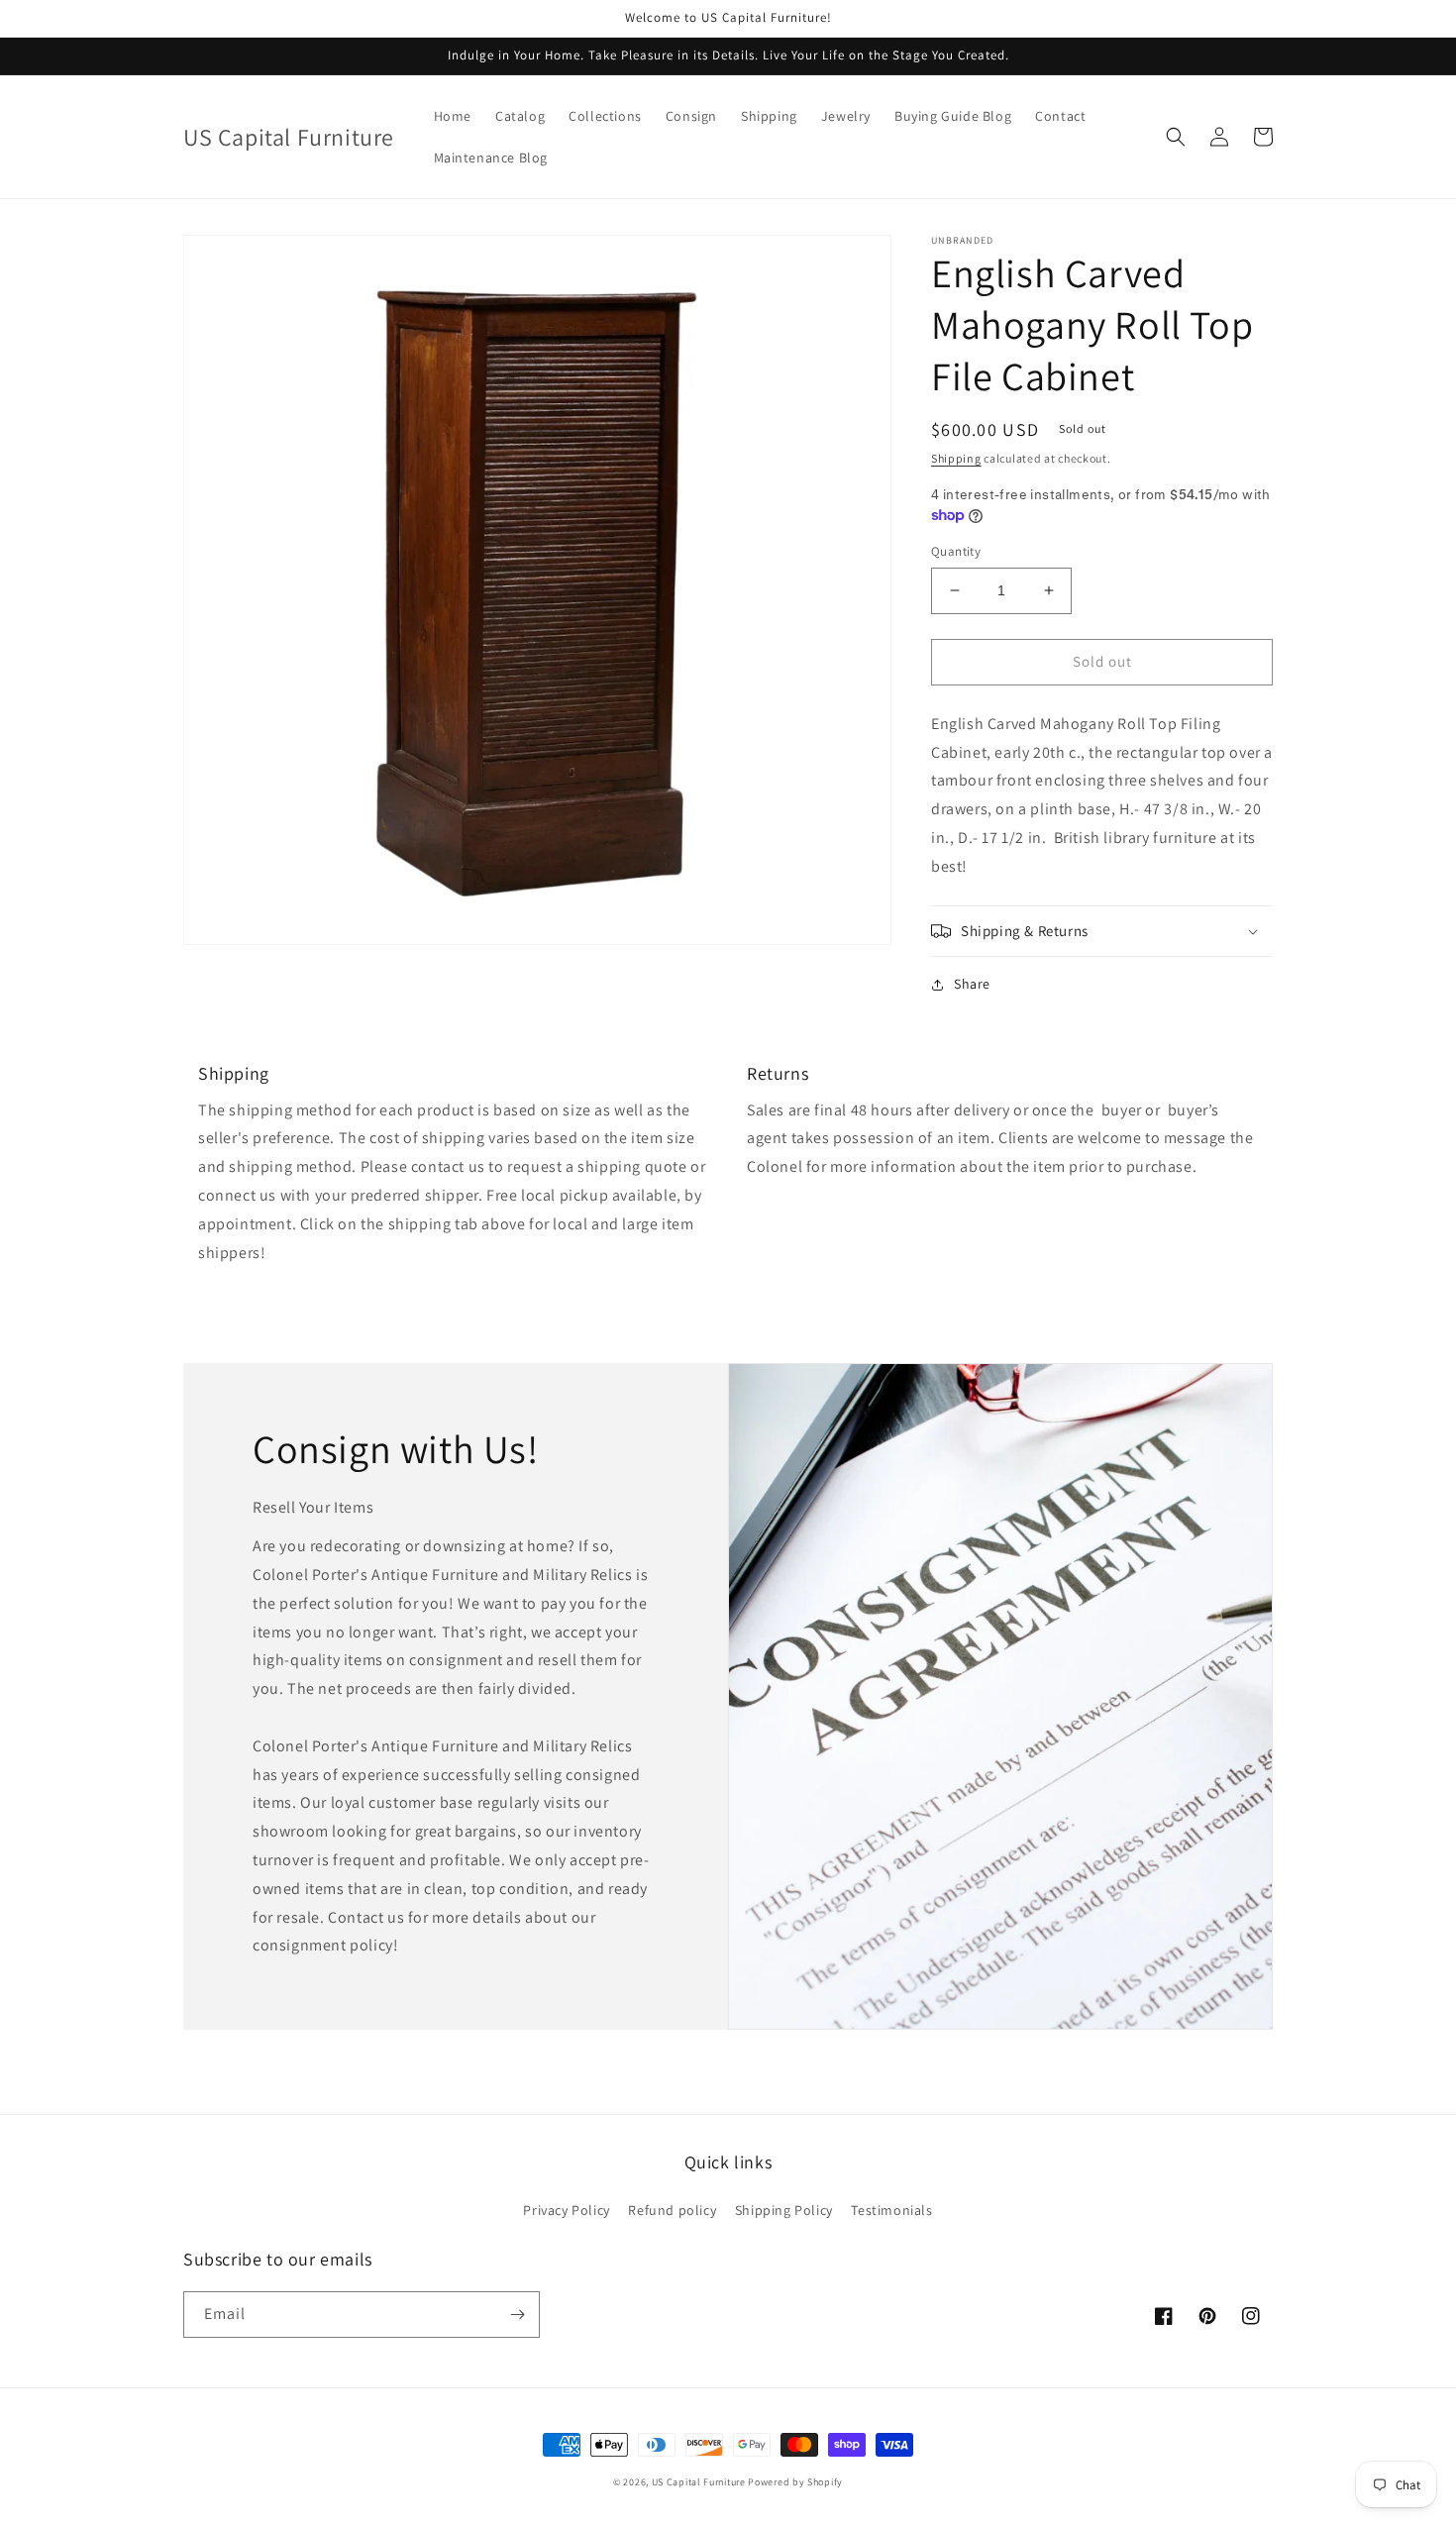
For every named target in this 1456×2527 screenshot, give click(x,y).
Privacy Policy (566, 2210)
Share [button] (972, 984)
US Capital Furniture (699, 2482)
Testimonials (891, 2210)
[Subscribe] (517, 2315)
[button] (1176, 137)
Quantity (956, 551)
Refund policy (672, 2210)
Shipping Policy (784, 2210)
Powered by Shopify (795, 2482)
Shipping (956, 458)
